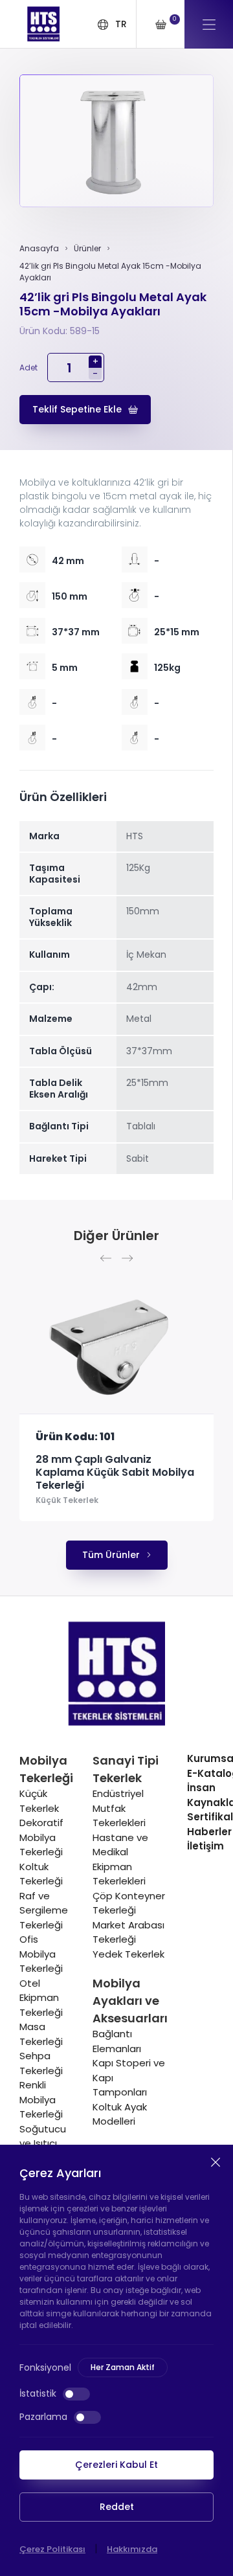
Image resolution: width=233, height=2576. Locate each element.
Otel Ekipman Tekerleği (41, 1998)
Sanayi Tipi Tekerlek (126, 1769)
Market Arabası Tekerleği (128, 1932)
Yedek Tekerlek (128, 1954)
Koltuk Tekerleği (41, 1874)
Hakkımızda (132, 2549)
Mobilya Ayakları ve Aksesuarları (130, 2001)
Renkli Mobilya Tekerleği (41, 2099)
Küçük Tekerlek (67, 1500)
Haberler (209, 1832)
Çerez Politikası (52, 2549)
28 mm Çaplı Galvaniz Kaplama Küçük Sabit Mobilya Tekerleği (115, 1473)
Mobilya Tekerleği (46, 1769)
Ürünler (87, 248)
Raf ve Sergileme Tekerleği (44, 1910)
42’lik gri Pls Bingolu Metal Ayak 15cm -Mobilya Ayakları (110, 272)
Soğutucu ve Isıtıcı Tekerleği (43, 2143)
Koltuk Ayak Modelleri (120, 2114)
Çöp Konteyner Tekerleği (129, 1903)
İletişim (205, 1846)
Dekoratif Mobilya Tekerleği (41, 1837)
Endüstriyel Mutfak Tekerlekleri (119, 1808)
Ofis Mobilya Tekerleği (41, 1954)
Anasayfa (39, 248)
